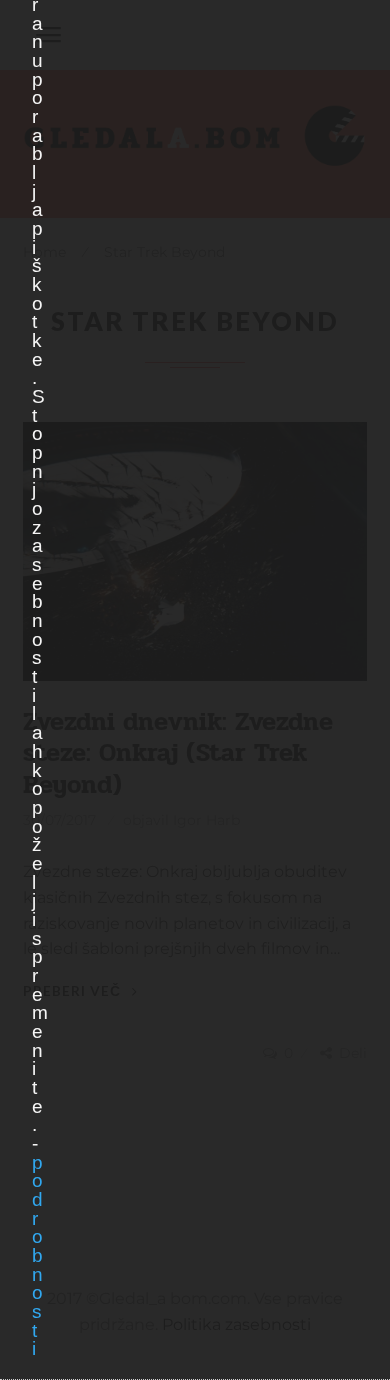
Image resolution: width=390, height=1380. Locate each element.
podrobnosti (37, 1256)
